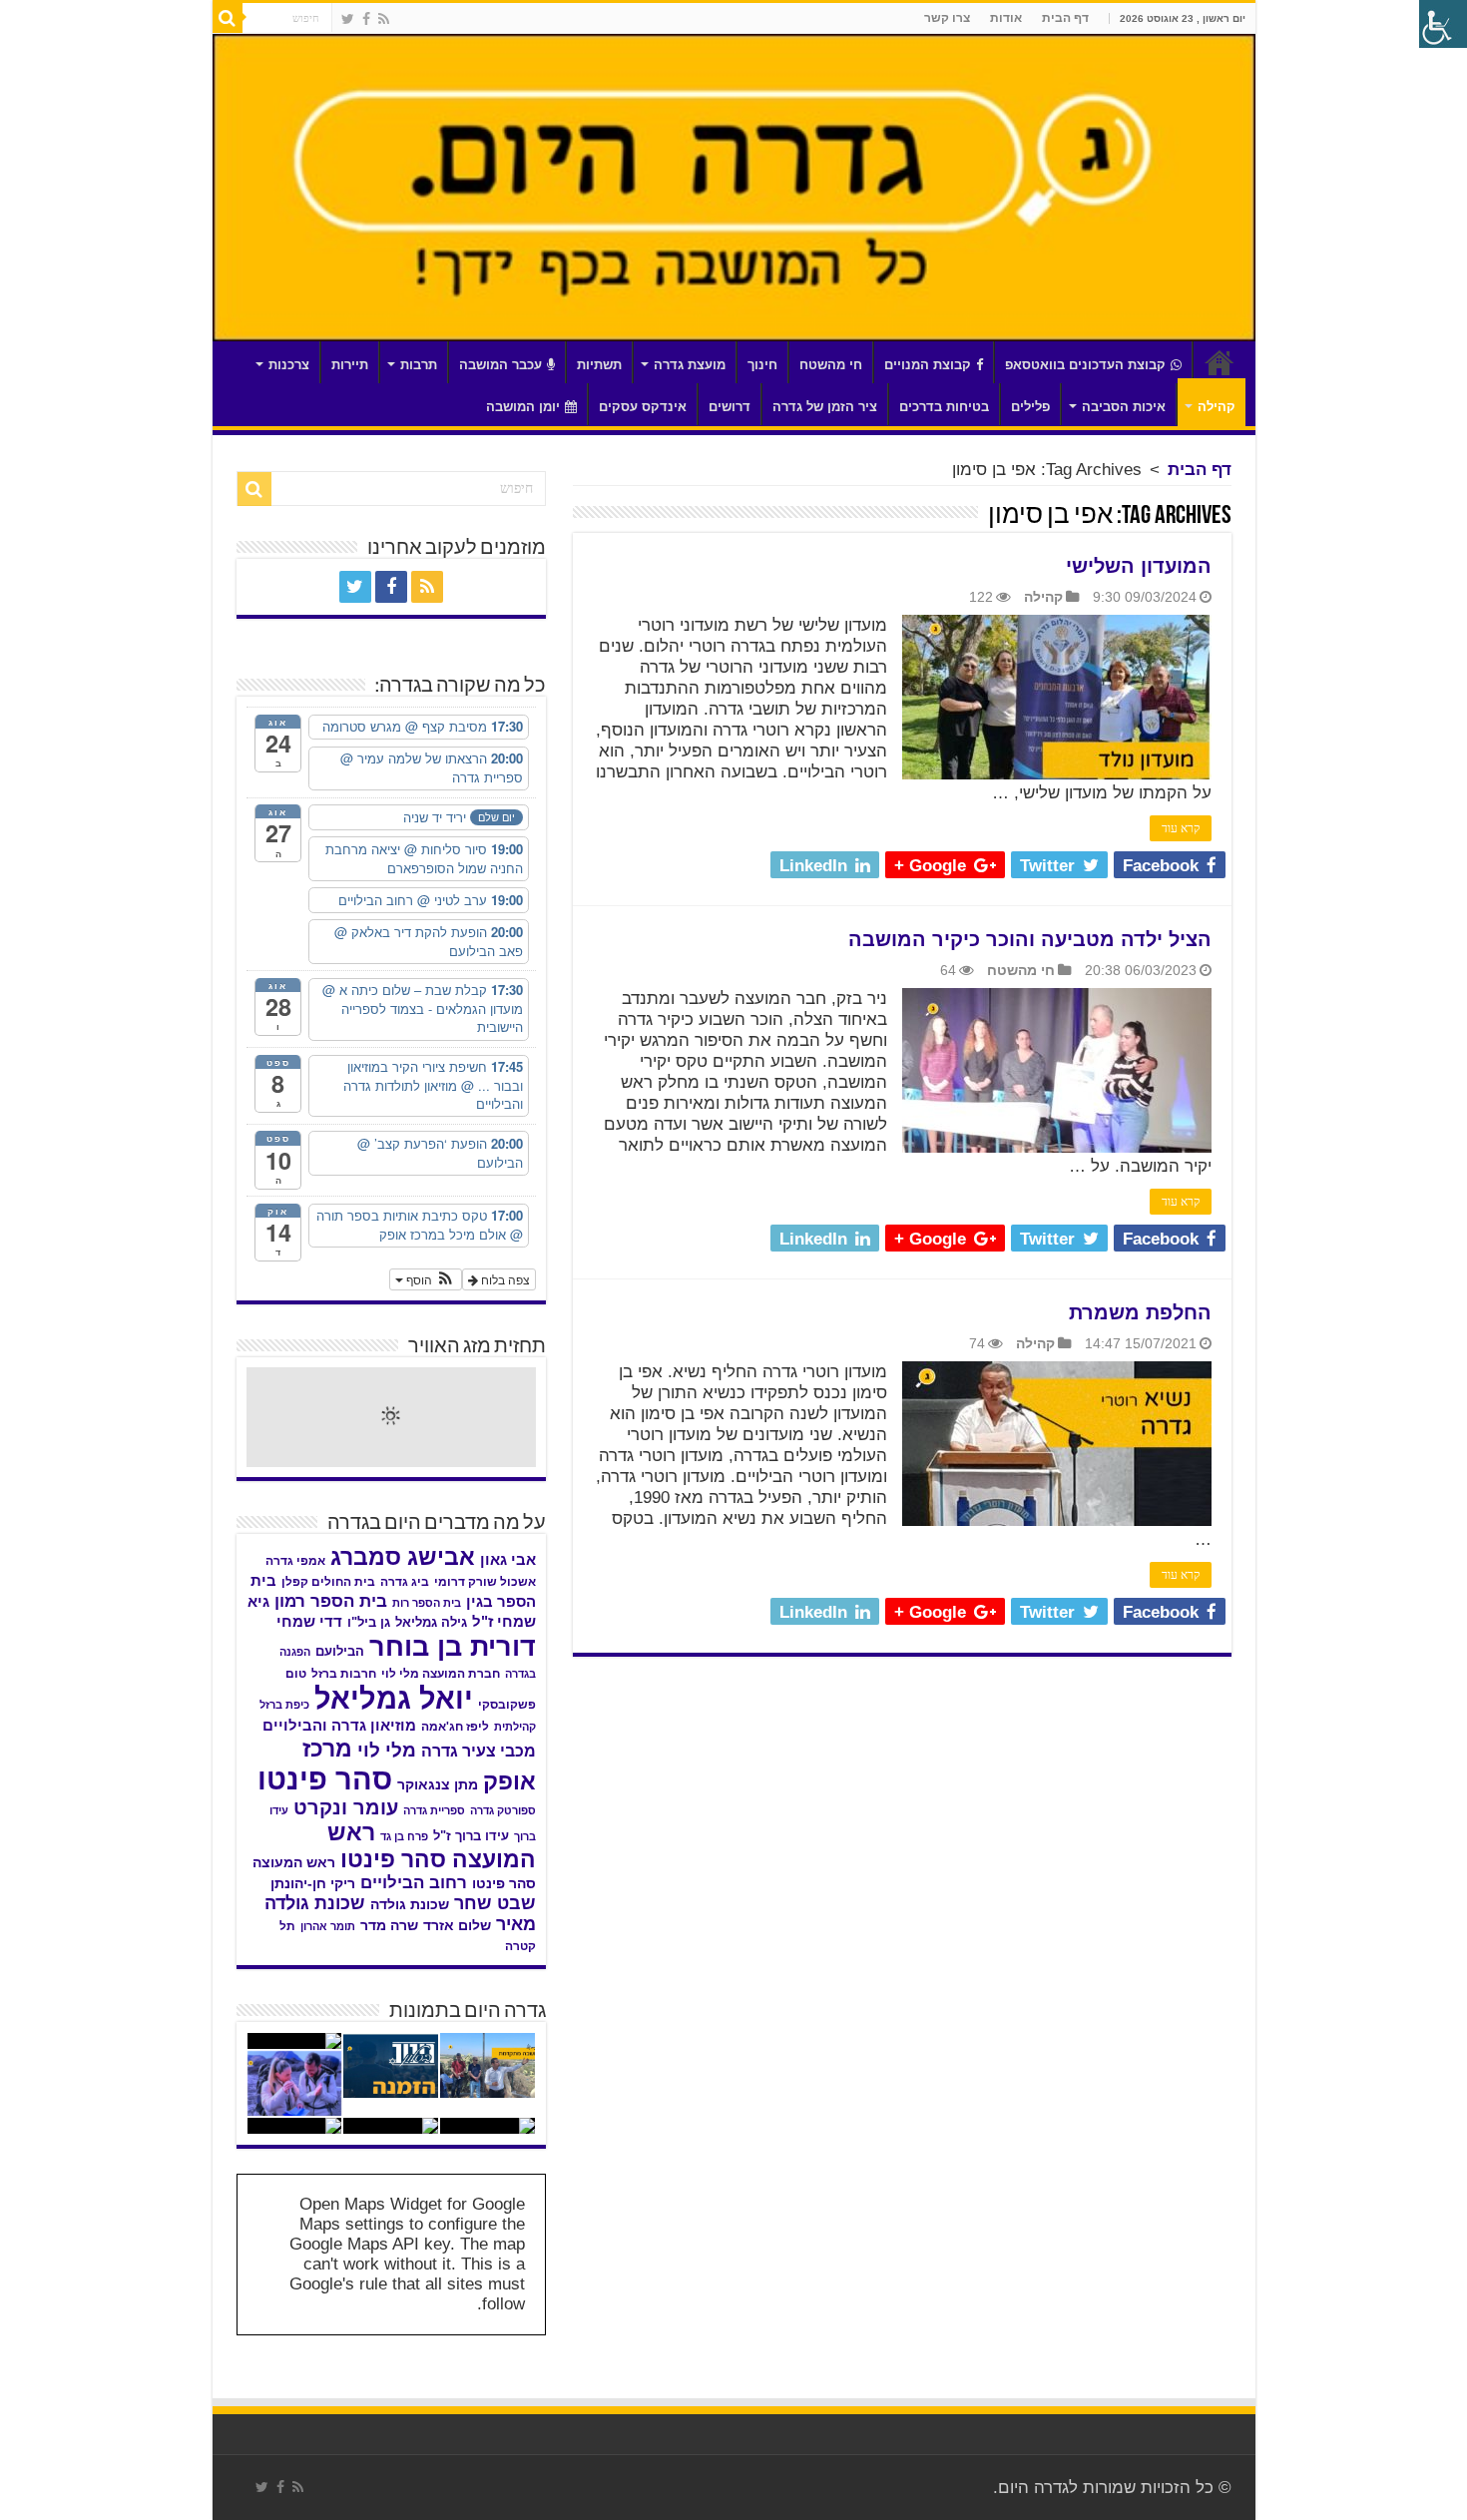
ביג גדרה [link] (405, 1582)
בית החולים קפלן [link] (328, 1582)
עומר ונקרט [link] (346, 1807)
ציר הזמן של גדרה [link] (825, 407)
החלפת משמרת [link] (1140, 1312)
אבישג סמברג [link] (403, 1557)
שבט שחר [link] (495, 1903)
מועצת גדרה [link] (690, 365)
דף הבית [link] (1065, 18)
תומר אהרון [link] (328, 1926)
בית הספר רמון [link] (331, 1601)
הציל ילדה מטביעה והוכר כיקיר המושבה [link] (1030, 939)
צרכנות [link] (289, 365)
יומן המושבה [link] (523, 407)
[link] (384, 19)
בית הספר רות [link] (427, 1603)
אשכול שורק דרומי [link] (485, 1582)
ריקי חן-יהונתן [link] (313, 1884)
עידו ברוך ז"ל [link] (471, 1836)
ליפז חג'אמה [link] (455, 1727)
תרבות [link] (419, 365)
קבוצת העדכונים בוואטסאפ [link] (1085, 365)
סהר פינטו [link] (325, 1779)
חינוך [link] (762, 365)
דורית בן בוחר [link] (453, 1647)
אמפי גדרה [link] (295, 1561)
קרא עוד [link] (1181, 828)
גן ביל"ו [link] (369, 1622)
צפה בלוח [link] (504, 1279)
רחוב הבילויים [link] (414, 1883)
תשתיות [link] (599, 365)
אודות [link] (1006, 18)
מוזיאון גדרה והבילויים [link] (339, 1726)
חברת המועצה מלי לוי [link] (441, 1674)
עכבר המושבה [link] (500, 365)
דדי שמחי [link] (309, 1622)
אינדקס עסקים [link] (643, 407)
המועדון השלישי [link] (1139, 566)
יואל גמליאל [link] (394, 1699)
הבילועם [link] (340, 1651)
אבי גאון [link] (508, 1560)
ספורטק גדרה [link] (503, 1810)
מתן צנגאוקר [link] (438, 1785)
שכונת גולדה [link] (410, 1904)
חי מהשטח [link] (831, 365)
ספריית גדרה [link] (434, 1810)
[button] (426, 1279)
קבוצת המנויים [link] (928, 365)
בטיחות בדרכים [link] (944, 407)
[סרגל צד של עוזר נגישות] (1443, 24)
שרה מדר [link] (389, 1926)
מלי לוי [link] (387, 1750)
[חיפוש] (228, 18)
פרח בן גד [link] (404, 1836)
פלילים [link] (1030, 407)
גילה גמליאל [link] (431, 1622)
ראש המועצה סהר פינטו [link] (432, 1846)
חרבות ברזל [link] (344, 1674)
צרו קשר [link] (947, 18)
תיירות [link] (350, 365)
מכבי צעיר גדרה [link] (479, 1751)
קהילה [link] (1217, 407)
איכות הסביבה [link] (1124, 407)
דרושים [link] (730, 407)
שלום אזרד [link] (457, 1925)
